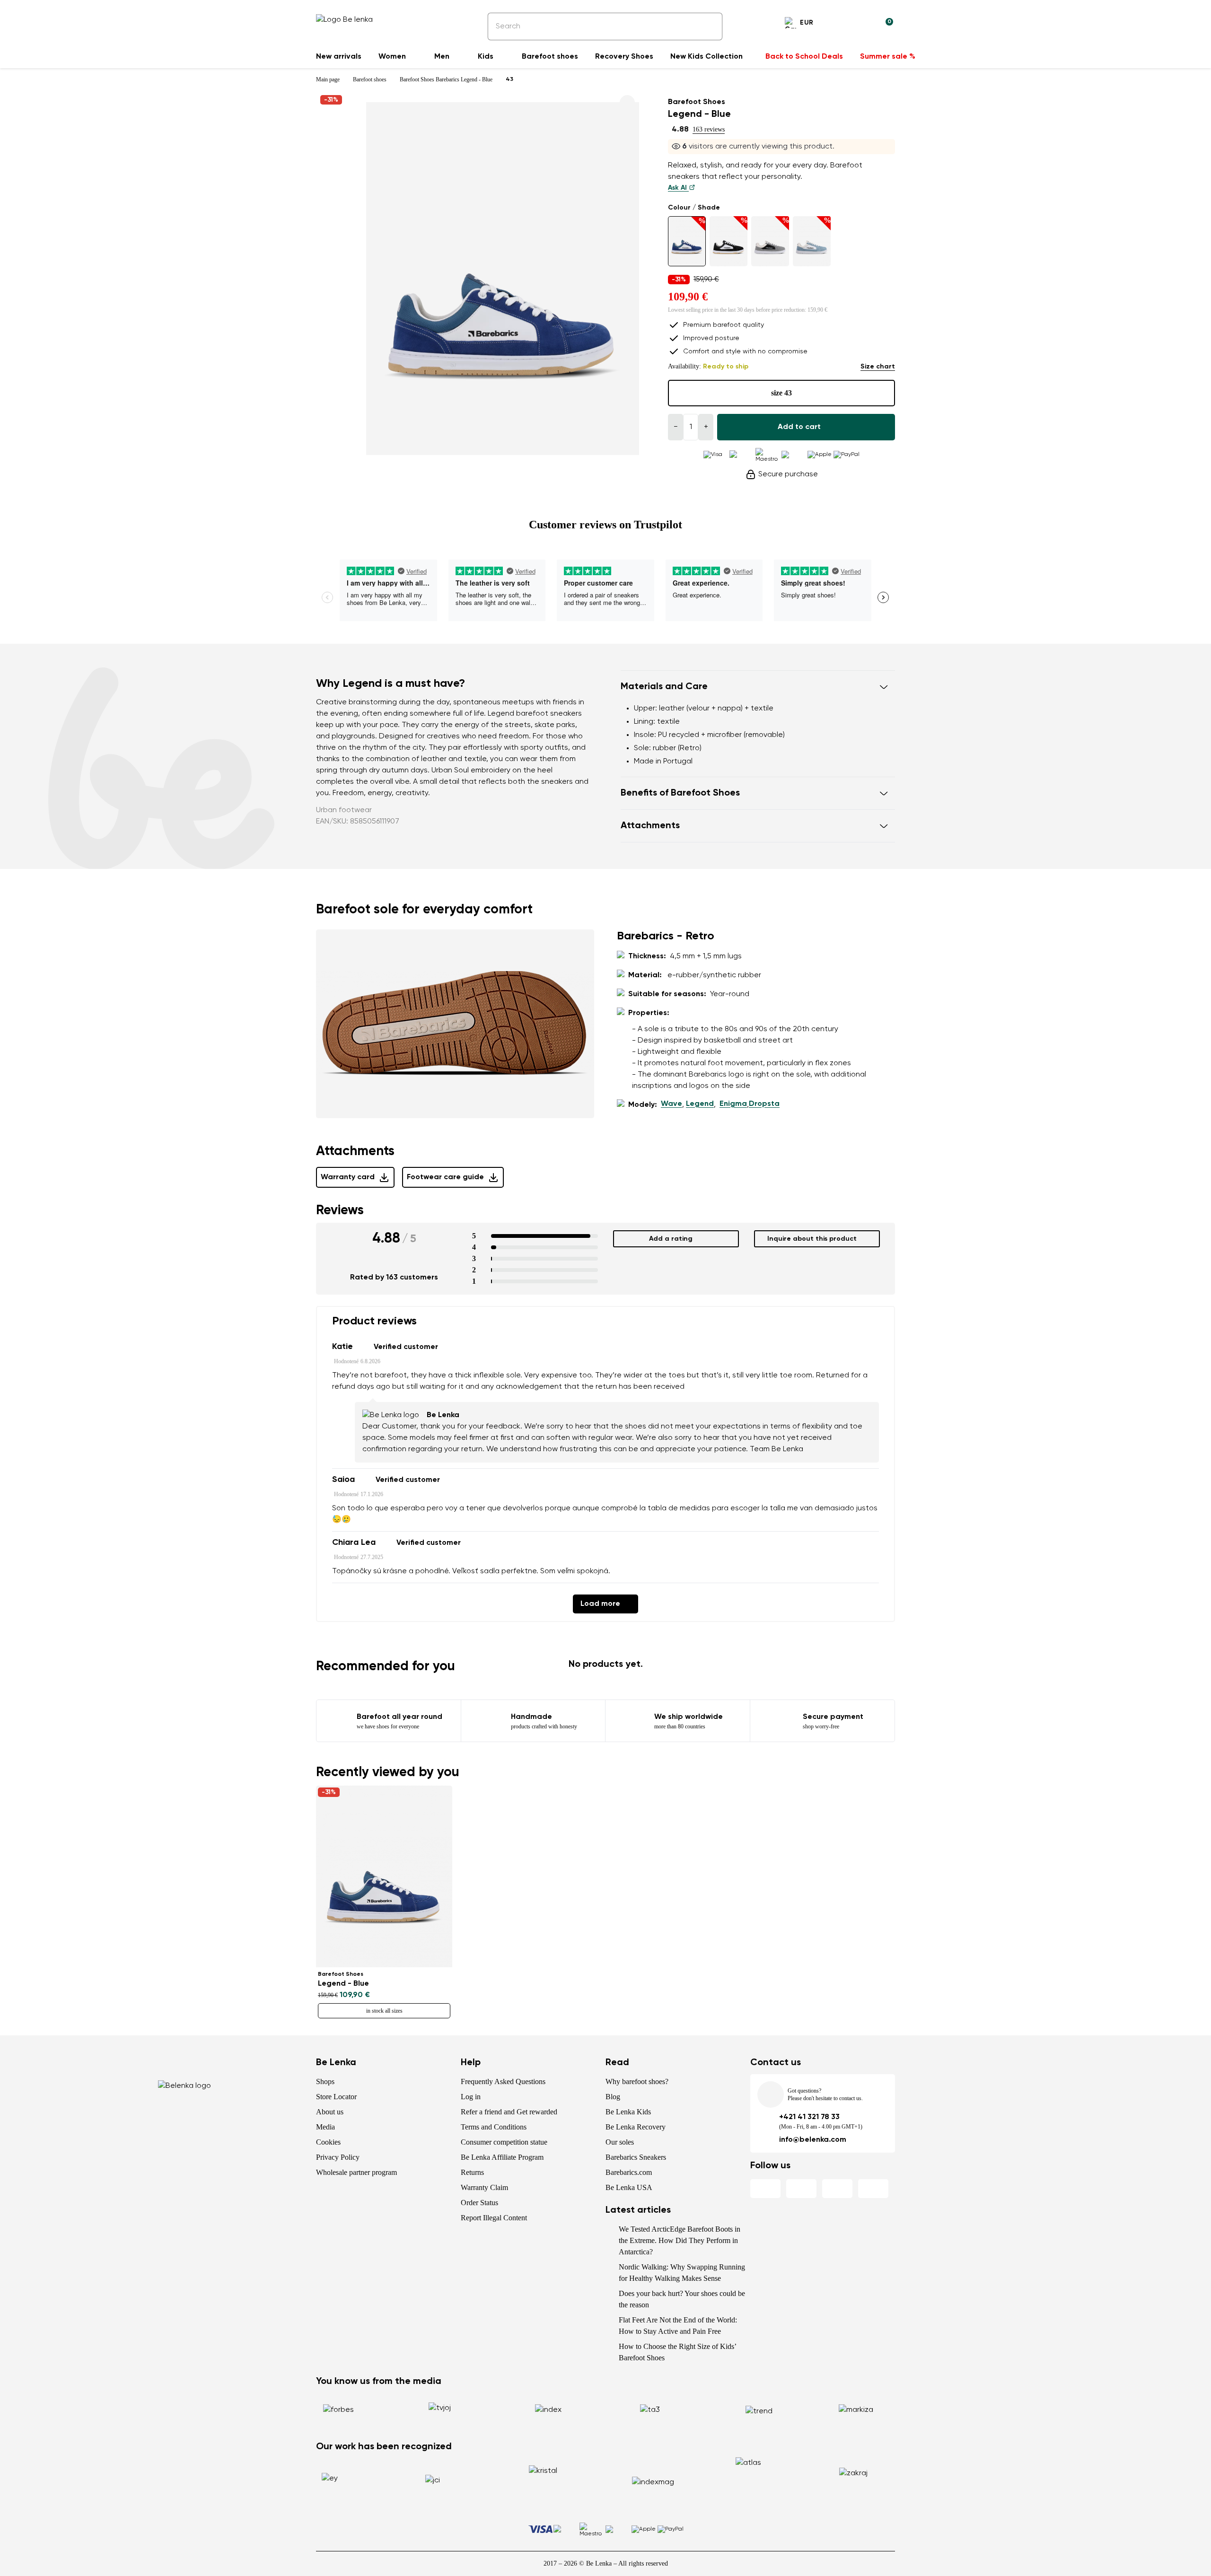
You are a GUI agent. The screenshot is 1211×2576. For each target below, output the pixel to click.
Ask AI (678, 188)
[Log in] (863, 24)
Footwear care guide (445, 1177)
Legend (700, 1104)
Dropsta (764, 1104)
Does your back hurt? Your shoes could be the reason (682, 2299)
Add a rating (671, 1239)
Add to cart (799, 427)
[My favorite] (840, 24)
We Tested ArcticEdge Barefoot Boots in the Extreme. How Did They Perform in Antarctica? (680, 2240)
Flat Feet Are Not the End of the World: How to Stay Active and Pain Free (678, 2326)
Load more (600, 1604)
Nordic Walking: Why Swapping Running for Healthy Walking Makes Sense (682, 2273)
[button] (758, 687)
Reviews (340, 1210)
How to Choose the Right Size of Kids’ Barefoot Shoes (677, 2352)
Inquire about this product (812, 1239)
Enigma (733, 1104)
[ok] (709, 26)
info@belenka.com (813, 2140)
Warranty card (348, 1177)
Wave (671, 1104)
